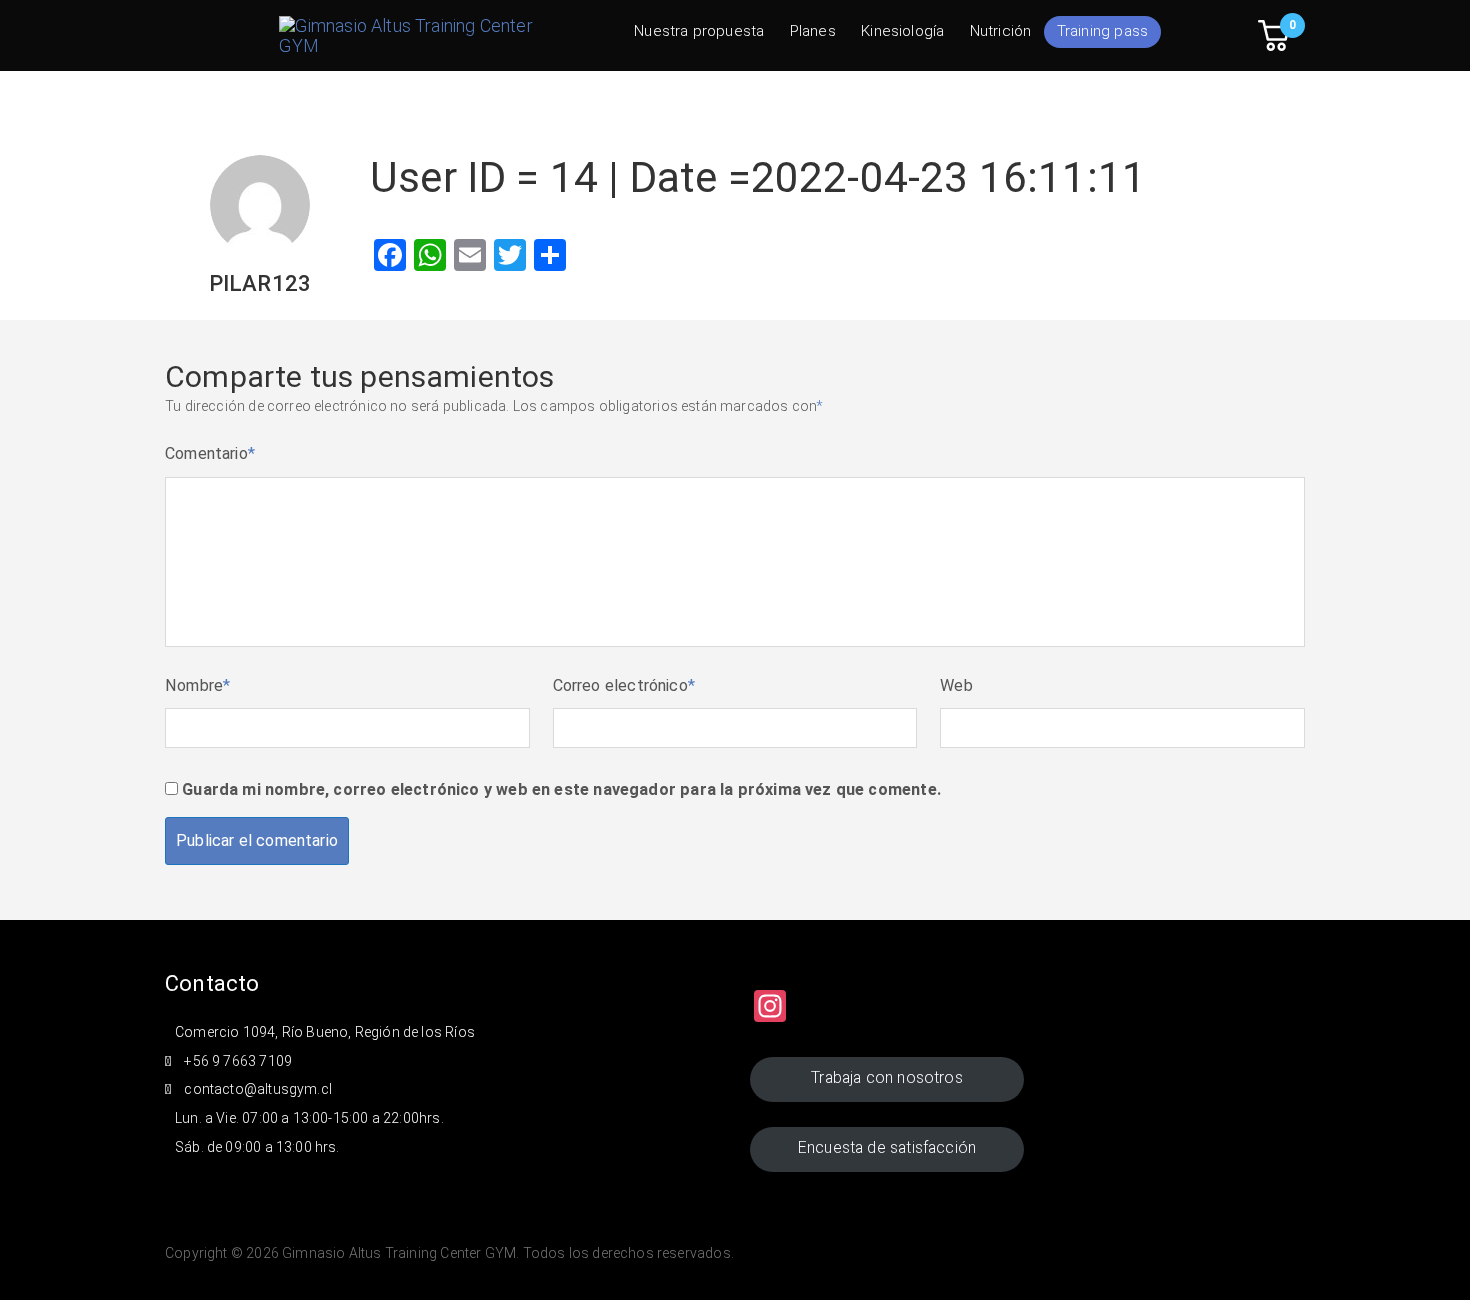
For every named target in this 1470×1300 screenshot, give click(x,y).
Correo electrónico (624, 685)
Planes (813, 31)
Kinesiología (902, 31)
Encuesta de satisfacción (887, 1147)
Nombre (197, 685)
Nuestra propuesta (699, 31)
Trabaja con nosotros (887, 1077)
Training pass (1102, 31)
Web (956, 685)
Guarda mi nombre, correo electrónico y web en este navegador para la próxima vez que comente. (561, 789)
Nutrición (1001, 31)
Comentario (210, 453)
